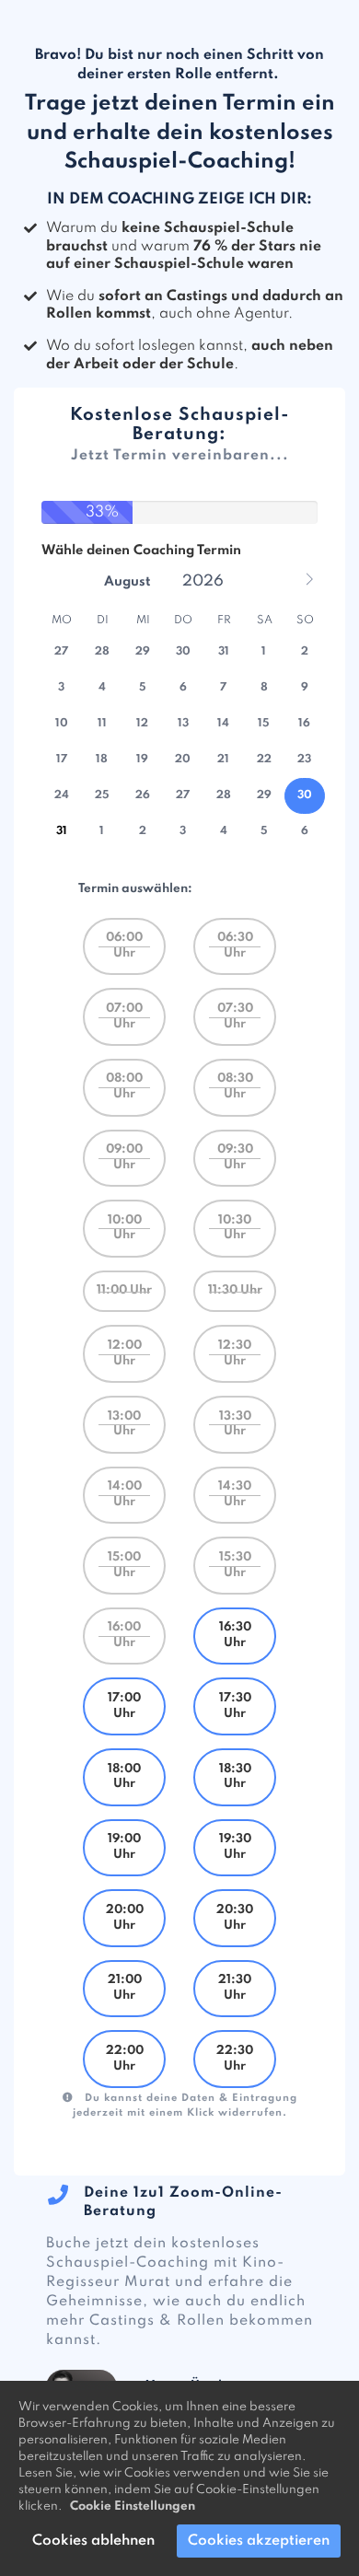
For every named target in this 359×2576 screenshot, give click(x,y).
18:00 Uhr (124, 1777)
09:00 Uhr (124, 1157)
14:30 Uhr (235, 1494)
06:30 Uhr (235, 946)
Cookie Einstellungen (133, 2506)
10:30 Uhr (235, 1228)
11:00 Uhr (124, 1290)
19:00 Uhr (124, 1847)
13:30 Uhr (235, 1424)
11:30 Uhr (235, 1290)
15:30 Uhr (235, 1565)
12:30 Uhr (235, 1353)
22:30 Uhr (235, 2059)
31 (62, 831)
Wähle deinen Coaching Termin (141, 551)
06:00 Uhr (124, 946)
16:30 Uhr (235, 1635)
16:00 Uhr (124, 1635)
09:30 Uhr (235, 1157)
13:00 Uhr (124, 1424)
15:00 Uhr (124, 1565)
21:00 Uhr (125, 1988)
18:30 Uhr (235, 1777)
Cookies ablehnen (93, 2541)
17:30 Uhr (235, 1706)
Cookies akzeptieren (259, 2541)
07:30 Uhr (235, 1016)
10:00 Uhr (125, 1228)
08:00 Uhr (124, 1086)
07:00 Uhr (124, 1016)
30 (305, 795)
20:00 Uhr (125, 1918)
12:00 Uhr (125, 1353)
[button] (309, 579)
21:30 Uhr (235, 1988)
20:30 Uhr (235, 1918)
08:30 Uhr (235, 1086)
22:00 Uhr (125, 2059)
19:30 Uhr (235, 1847)
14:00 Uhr (125, 1494)
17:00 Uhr (124, 1706)
